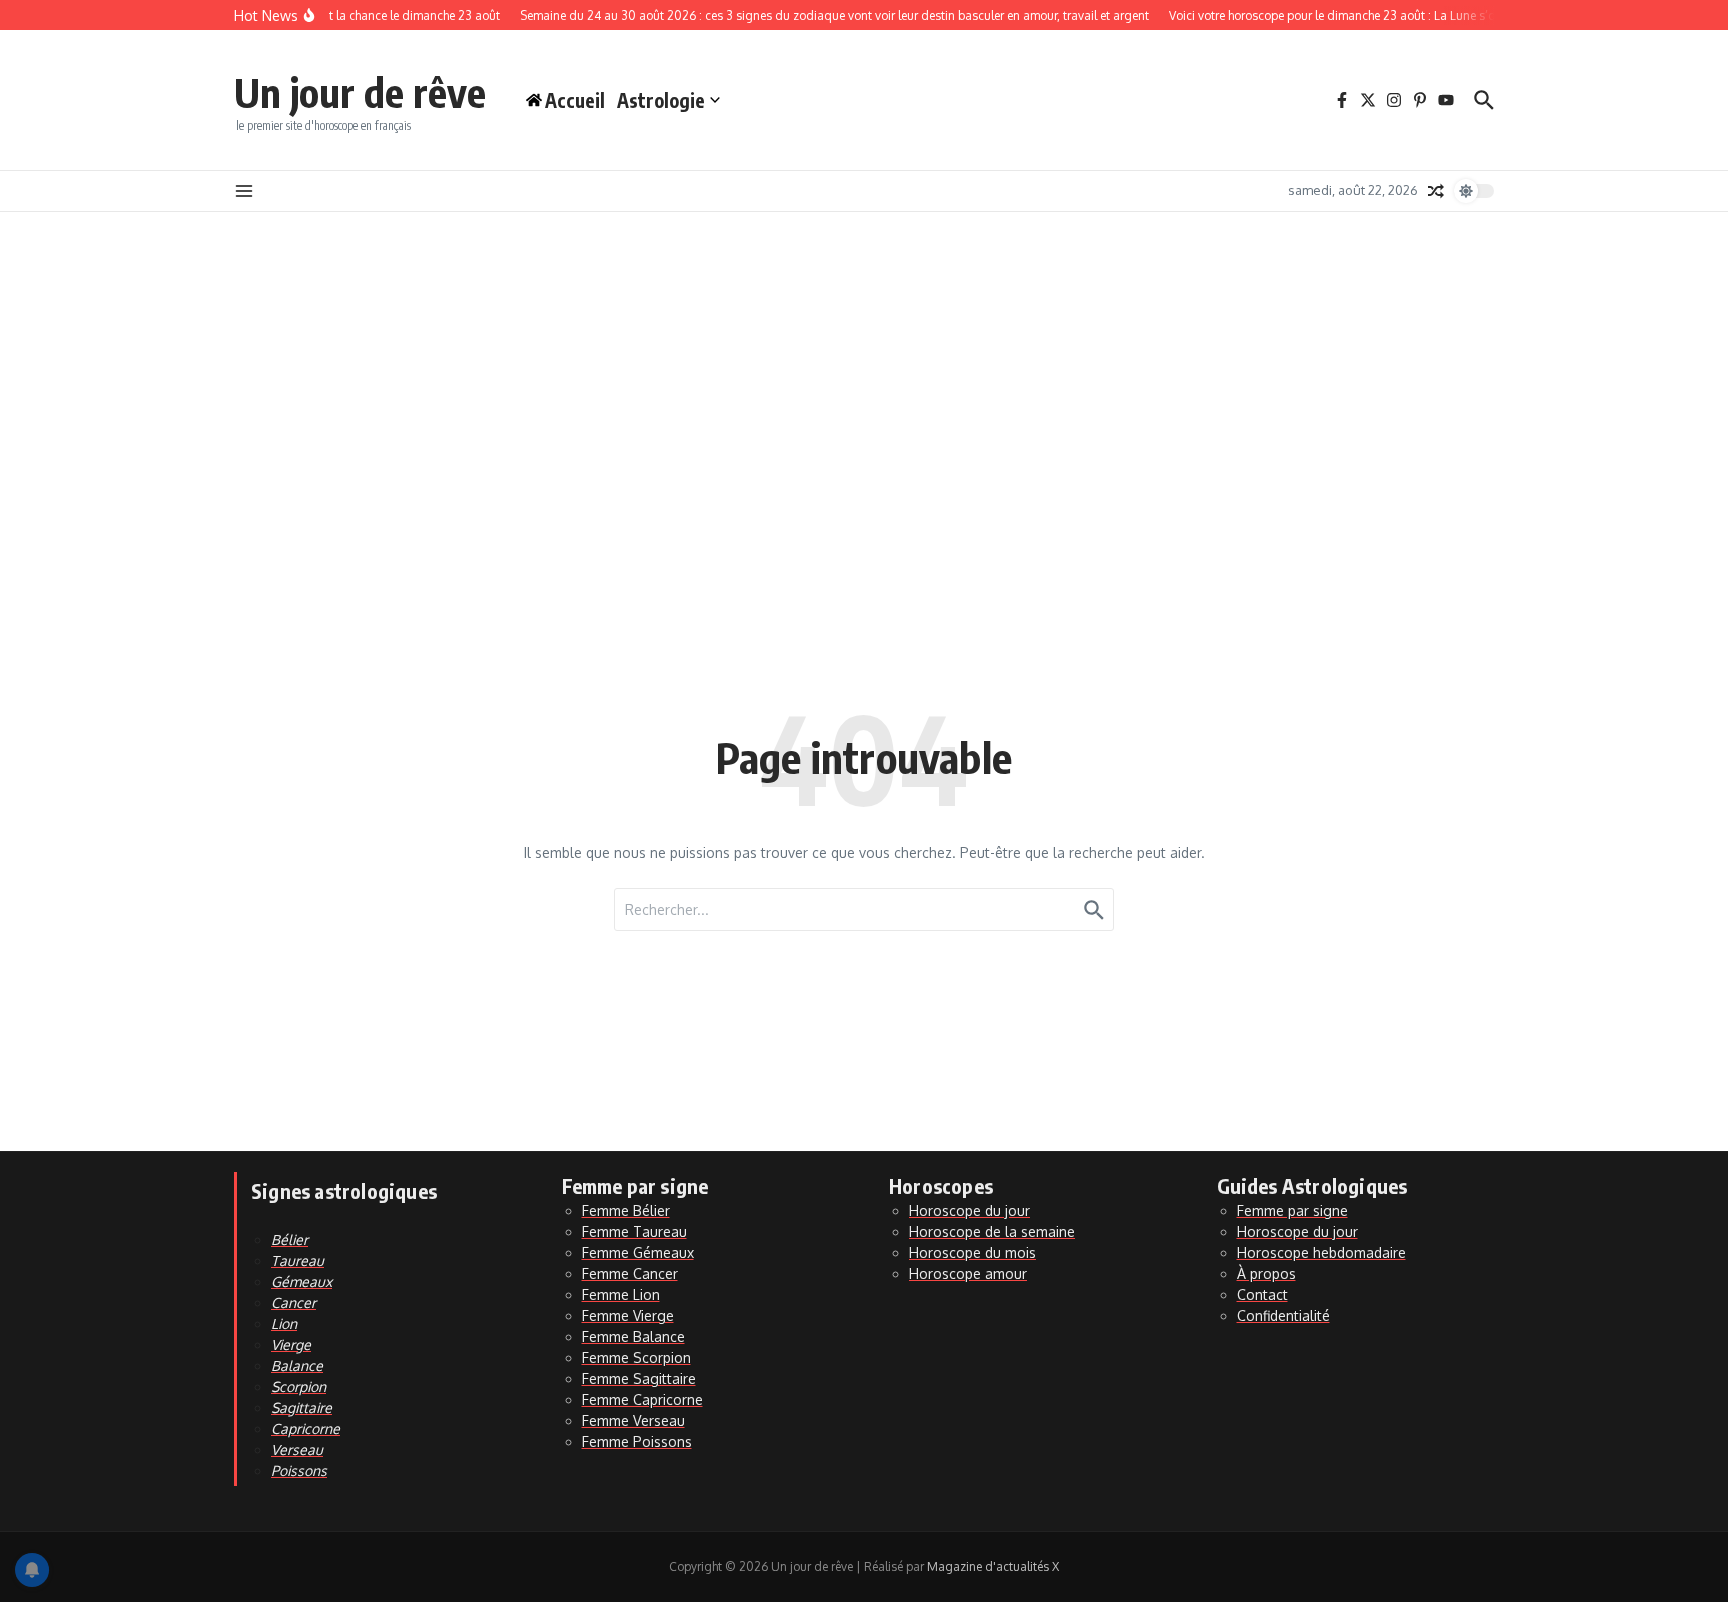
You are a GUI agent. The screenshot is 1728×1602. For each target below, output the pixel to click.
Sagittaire (301, 1407)
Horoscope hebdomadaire (1321, 1252)
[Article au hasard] (1436, 191)
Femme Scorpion (636, 1357)
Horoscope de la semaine (992, 1231)
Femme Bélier (626, 1210)
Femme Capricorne (642, 1399)
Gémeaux (301, 1281)
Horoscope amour (968, 1273)
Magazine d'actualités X (993, 1566)
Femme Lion (621, 1294)
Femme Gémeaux (638, 1252)
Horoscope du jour (969, 1210)
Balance (297, 1365)
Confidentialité (1283, 1315)
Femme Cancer (630, 1273)
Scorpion (298, 1386)
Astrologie (661, 100)
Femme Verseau (633, 1420)
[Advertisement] (864, 362)
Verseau (297, 1449)
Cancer (293, 1302)
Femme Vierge (628, 1315)
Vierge (291, 1344)
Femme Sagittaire (639, 1378)
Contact (1262, 1294)
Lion (284, 1323)
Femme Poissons (637, 1441)
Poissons (299, 1470)
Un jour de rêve (360, 92)
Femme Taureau (634, 1231)
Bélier (289, 1239)
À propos (1266, 1273)
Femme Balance (633, 1336)
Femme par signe (1292, 1210)
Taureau (297, 1260)
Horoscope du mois (972, 1252)
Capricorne (305, 1428)
